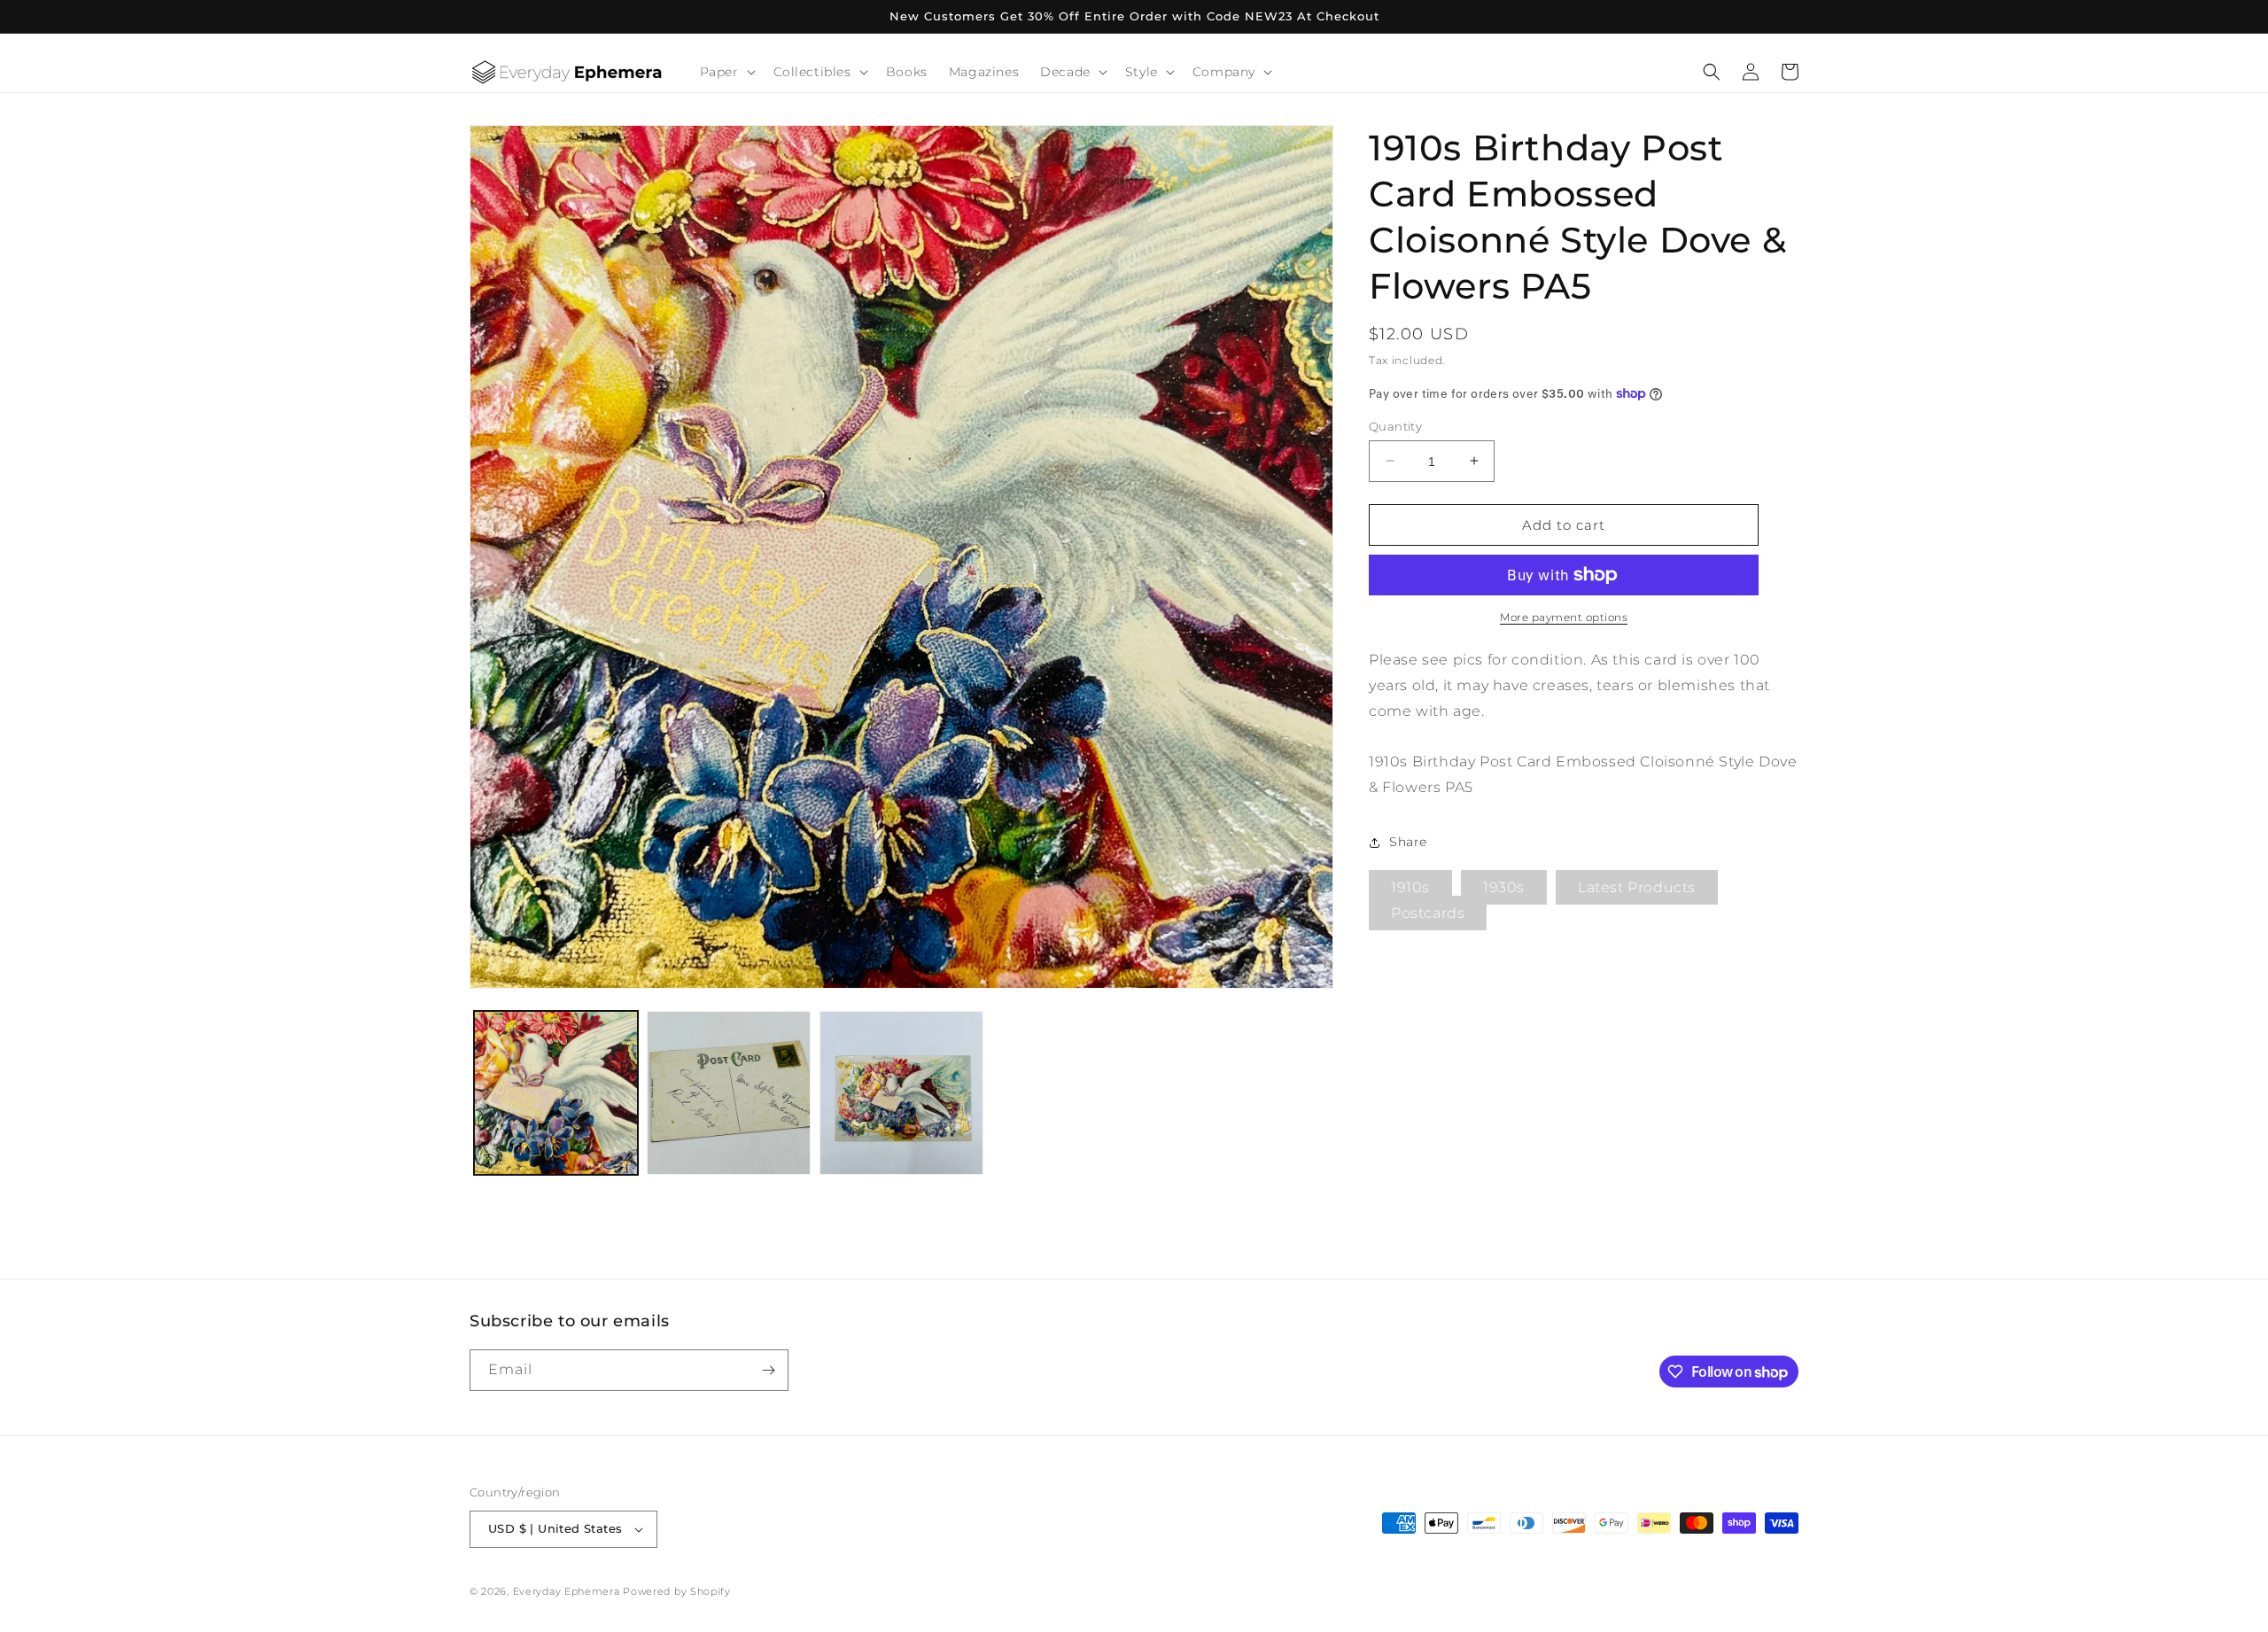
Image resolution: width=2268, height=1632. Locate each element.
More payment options (1564, 617)
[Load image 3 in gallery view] (901, 1093)
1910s (1410, 887)
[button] (726, 72)
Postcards (1428, 913)
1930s (1504, 887)
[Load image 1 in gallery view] (556, 1093)
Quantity (1395, 425)
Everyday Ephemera (567, 1591)
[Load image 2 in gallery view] (729, 1093)
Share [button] (1408, 842)
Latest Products (1637, 887)
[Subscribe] (768, 1370)
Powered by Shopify (677, 1591)
